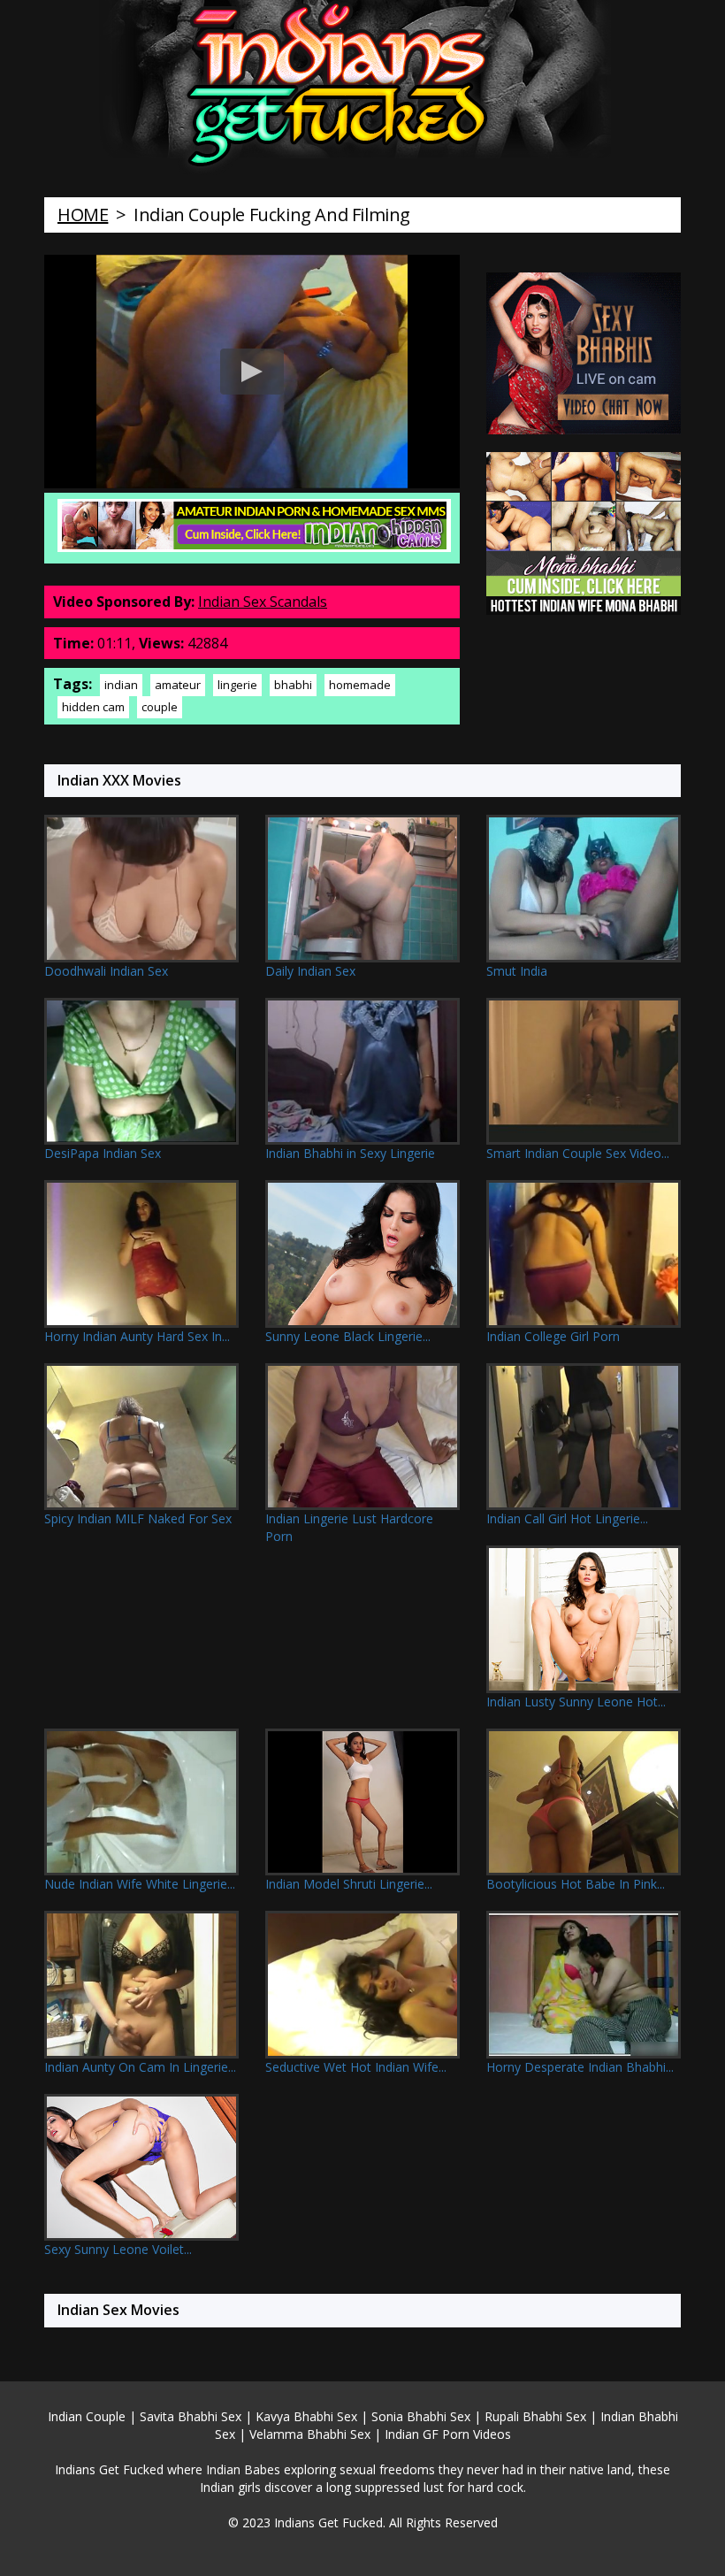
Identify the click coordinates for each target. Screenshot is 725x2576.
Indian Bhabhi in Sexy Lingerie (350, 1153)
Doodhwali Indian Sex (106, 971)
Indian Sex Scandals (263, 602)
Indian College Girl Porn (553, 1336)
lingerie (237, 685)
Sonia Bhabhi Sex (421, 2416)
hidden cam (93, 707)
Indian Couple (87, 2416)
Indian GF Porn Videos (448, 2434)
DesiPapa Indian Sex (103, 1153)
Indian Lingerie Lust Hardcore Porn (349, 1527)
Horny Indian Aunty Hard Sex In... (137, 1336)
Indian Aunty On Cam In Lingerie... (140, 2067)
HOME (83, 215)
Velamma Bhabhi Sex (310, 2434)
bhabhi (293, 685)
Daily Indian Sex (310, 971)
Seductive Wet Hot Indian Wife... (356, 2067)
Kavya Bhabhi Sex (306, 2416)
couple (160, 707)
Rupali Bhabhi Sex (535, 2416)
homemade (360, 685)
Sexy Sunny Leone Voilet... (118, 2249)
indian (121, 685)
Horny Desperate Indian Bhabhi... (580, 2067)
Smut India (517, 971)
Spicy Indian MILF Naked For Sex (138, 1518)
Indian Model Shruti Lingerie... (349, 1884)
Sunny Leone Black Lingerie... (348, 1336)
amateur (178, 685)
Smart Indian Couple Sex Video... (578, 1153)
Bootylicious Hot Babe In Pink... (576, 1884)
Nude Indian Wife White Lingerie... (140, 1884)
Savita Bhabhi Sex (191, 2416)
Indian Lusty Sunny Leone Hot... (576, 1702)
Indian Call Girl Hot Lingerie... (567, 1518)
